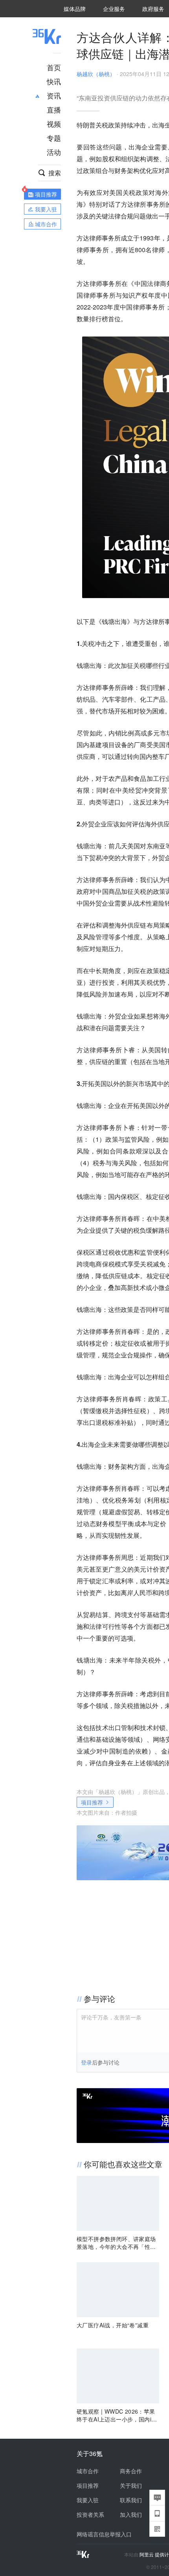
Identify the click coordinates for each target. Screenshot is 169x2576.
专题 (54, 138)
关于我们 (131, 2485)
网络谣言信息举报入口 (104, 2534)
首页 (54, 67)
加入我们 (131, 2514)
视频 (54, 124)
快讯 (54, 81)
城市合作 (88, 2471)
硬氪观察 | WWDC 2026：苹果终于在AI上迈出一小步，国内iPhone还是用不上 (118, 2415)
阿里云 (147, 2554)
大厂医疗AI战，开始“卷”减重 (113, 2325)
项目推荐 (92, 1802)
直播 (54, 109)
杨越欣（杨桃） (96, 74)
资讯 (54, 95)
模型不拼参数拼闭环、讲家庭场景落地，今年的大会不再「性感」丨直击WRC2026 (116, 2243)
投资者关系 (90, 2514)
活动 (54, 152)
